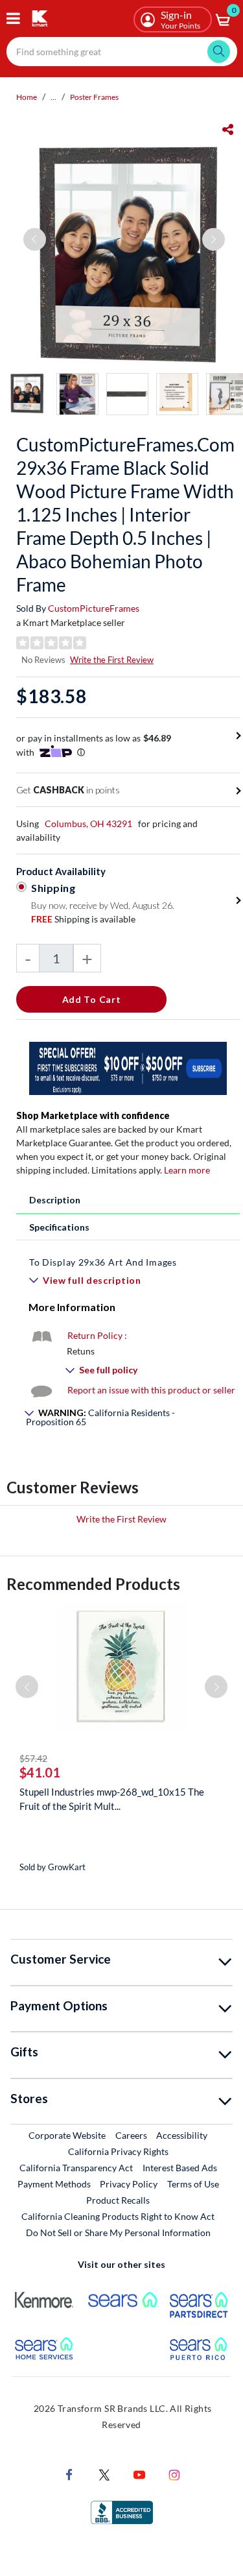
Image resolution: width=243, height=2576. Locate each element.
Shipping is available (83, 919)
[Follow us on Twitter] (104, 2474)
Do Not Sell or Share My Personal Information (118, 2233)
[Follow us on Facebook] (69, 2474)
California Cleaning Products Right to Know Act (118, 2216)
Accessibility (182, 2135)
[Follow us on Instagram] (174, 2474)
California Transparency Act (76, 2168)
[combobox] (122, 52)
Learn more (187, 1170)
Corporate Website (68, 2135)
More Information (72, 1307)
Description (55, 1200)
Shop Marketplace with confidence (93, 1115)
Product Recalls (119, 2200)
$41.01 (40, 1772)
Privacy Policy (129, 2184)
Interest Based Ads (180, 2168)
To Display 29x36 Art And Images (103, 1262)
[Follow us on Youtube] (139, 2474)
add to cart (92, 999)
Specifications (59, 1227)
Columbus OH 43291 (88, 824)
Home (27, 97)
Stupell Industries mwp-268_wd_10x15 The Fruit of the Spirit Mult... (112, 1799)
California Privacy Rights (118, 2151)
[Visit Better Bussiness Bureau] (122, 2511)
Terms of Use (193, 2184)
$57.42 (33, 1758)
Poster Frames (94, 97)
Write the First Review (112, 660)
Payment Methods (54, 2184)
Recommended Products (93, 1584)
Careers (132, 2135)
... (53, 97)
